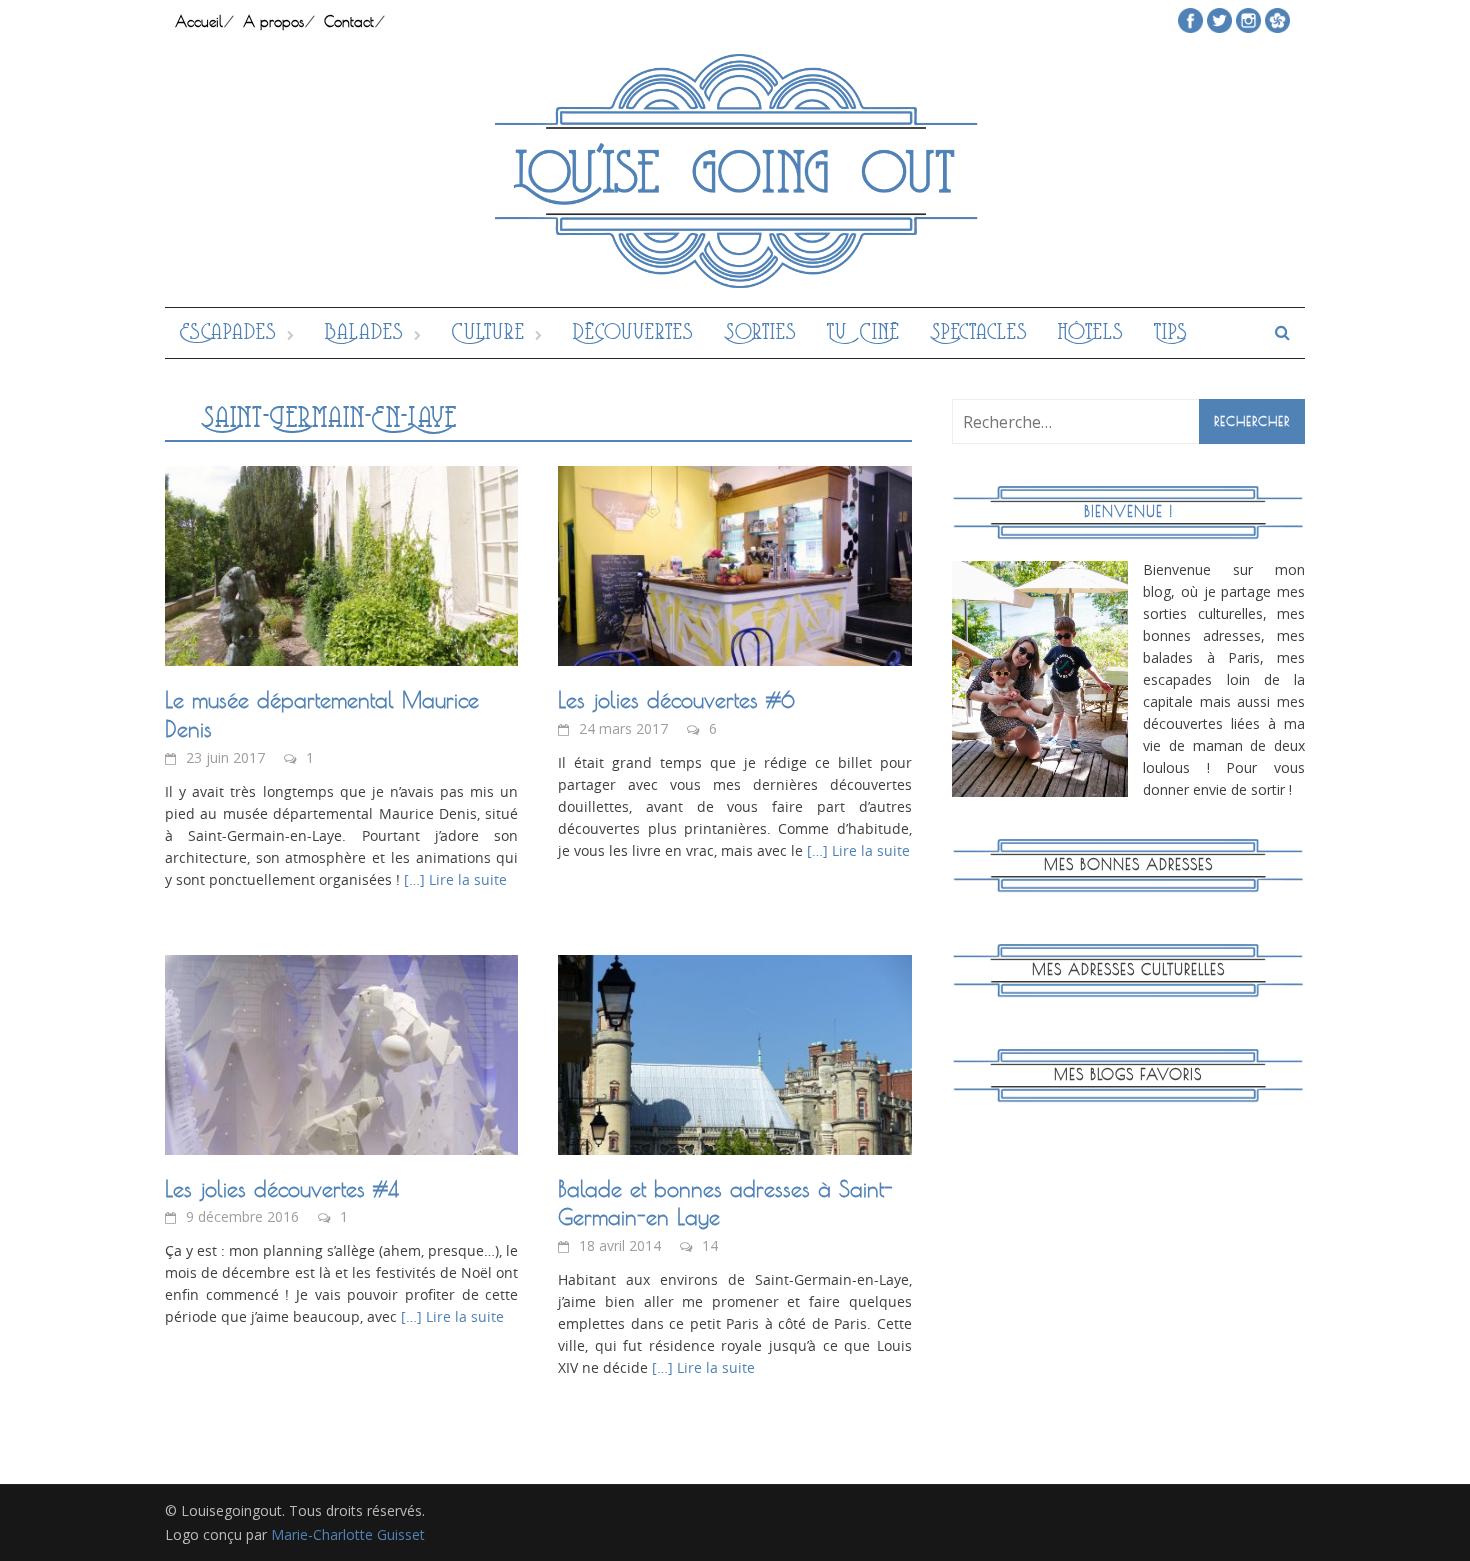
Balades (364, 333)
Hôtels (1091, 333)
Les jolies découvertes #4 (282, 1189)
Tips (1171, 333)
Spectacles (979, 333)
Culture (488, 333)
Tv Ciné (863, 333)
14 (710, 1245)
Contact (349, 21)
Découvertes (633, 333)
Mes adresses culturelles (1128, 969)
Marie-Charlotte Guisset (348, 1534)
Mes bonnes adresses (1128, 864)
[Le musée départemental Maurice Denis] (341, 564)
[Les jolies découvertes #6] (734, 564)
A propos (273, 21)
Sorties (760, 333)
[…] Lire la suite (453, 879)
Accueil (199, 21)
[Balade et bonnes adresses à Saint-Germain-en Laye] (734, 1053)
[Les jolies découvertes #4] (341, 1053)
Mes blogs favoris (1128, 1074)
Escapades (228, 333)
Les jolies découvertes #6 (676, 700)
